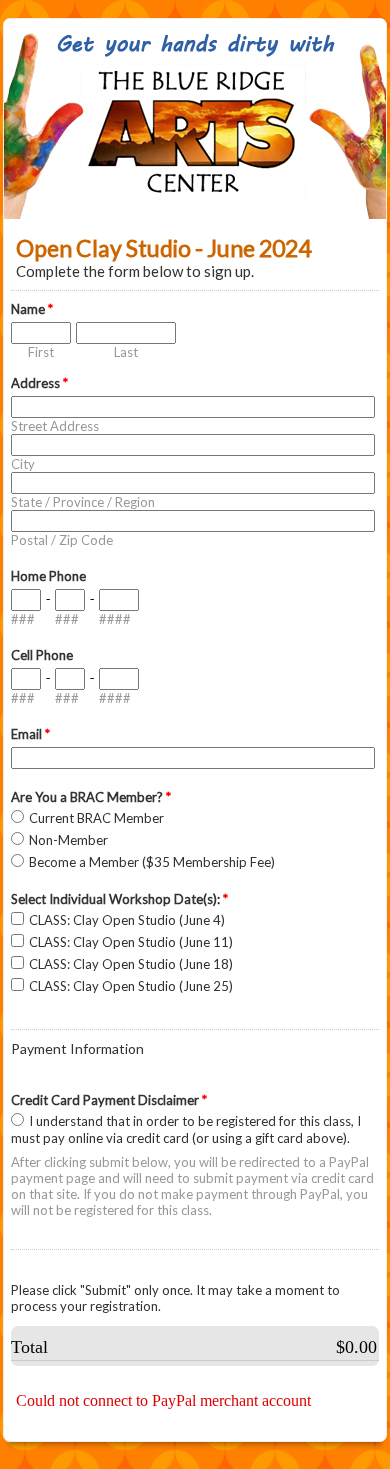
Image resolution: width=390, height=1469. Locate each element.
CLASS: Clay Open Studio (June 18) (131, 964)
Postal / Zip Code (62, 540)
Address (39, 383)
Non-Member (68, 840)
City (23, 464)
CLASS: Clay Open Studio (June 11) (131, 942)
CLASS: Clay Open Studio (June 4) (127, 920)
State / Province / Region (83, 502)
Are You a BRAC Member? (91, 797)
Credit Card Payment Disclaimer (109, 1100)
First (41, 352)
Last (126, 352)
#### (115, 619)
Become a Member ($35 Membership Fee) (152, 862)
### (23, 619)
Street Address (55, 426)
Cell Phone (42, 655)
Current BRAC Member (96, 818)
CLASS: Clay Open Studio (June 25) (131, 986)
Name (32, 309)
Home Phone (48, 576)
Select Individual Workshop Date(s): (119, 899)
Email (30, 734)
